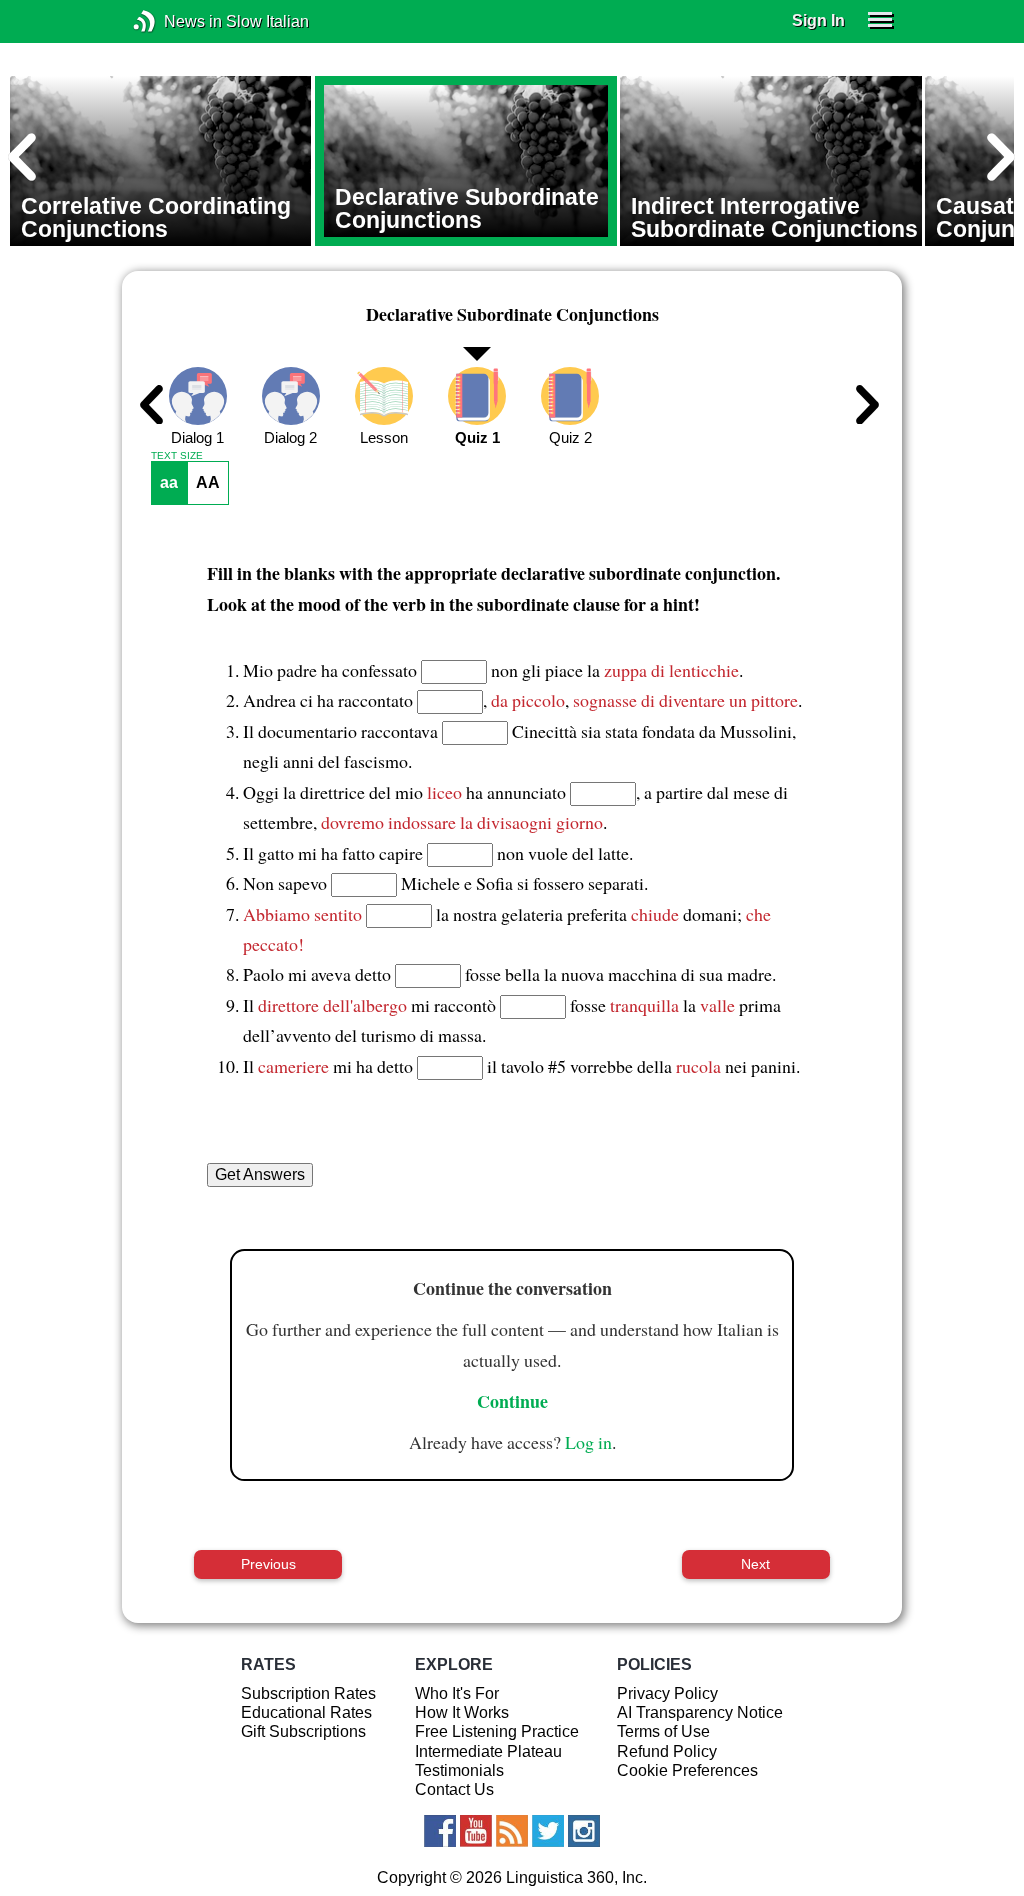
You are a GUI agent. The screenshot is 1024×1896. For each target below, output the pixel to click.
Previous (268, 1564)
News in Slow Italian (174, 21)
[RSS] (512, 1831)
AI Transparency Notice (700, 1712)
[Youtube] (476, 1831)
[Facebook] (440, 1831)
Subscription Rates (308, 1693)
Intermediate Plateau (488, 1751)
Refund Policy (667, 1751)
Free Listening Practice (497, 1731)
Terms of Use (663, 1731)
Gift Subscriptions (303, 1731)
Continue (512, 1401)
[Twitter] (548, 1831)
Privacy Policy (667, 1693)
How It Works (462, 1712)
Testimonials (459, 1770)
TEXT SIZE (177, 456)
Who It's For (457, 1693)
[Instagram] (584, 1831)
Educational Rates (306, 1712)
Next (755, 1564)
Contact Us (454, 1789)
